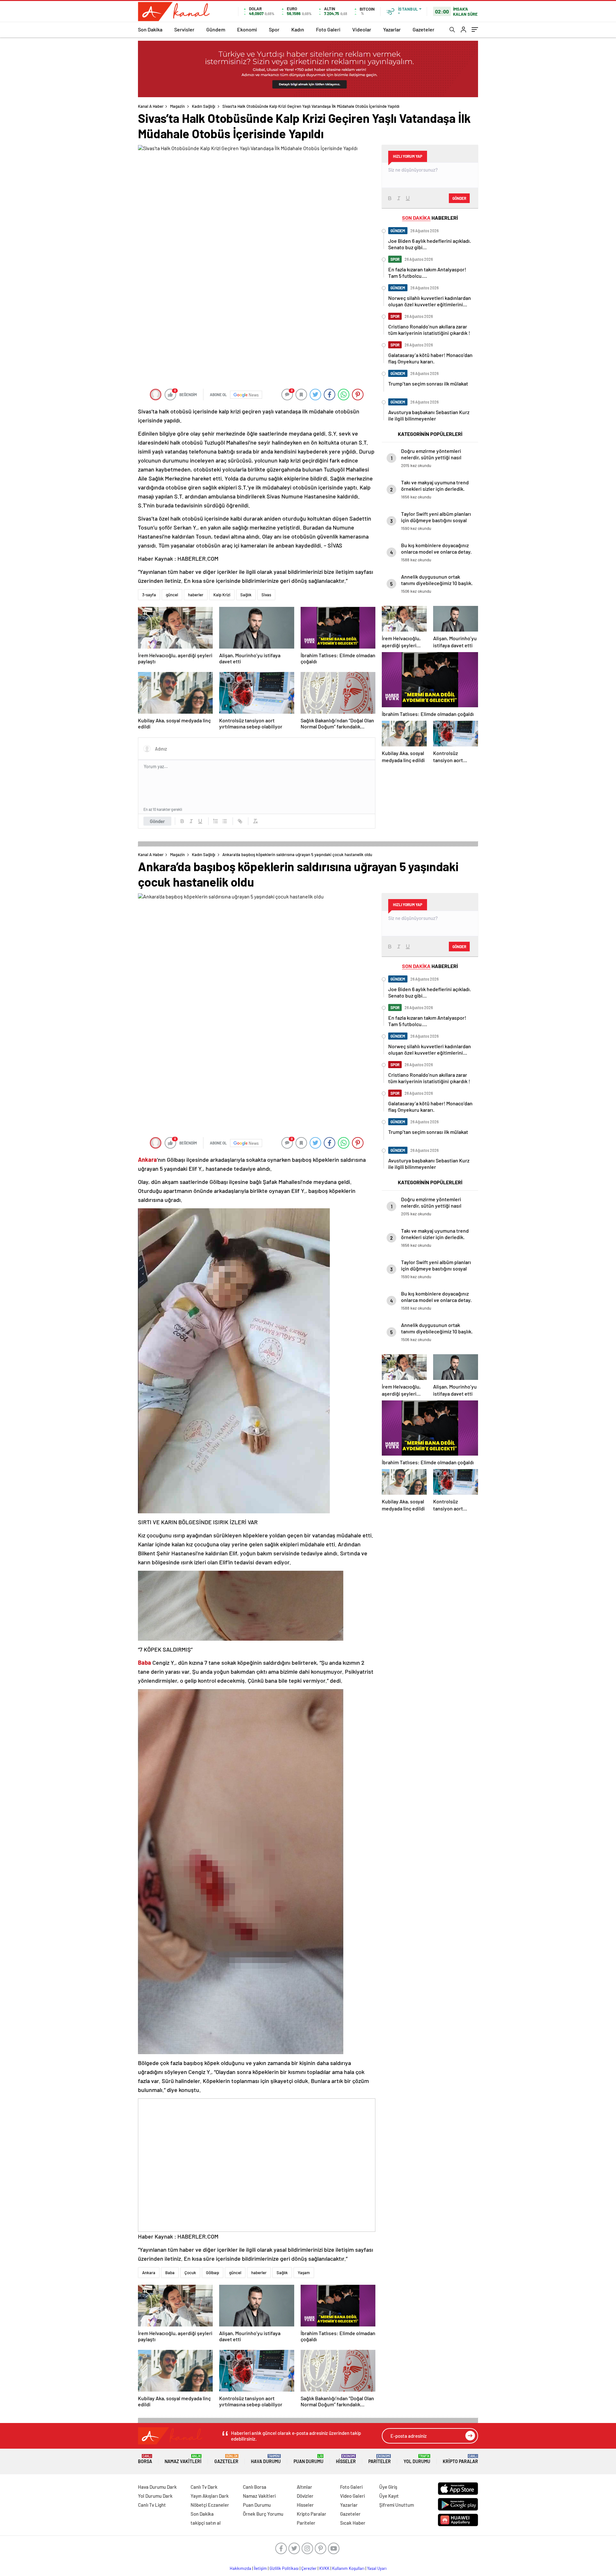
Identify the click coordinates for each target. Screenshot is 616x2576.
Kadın (298, 29)
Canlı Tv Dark (204, 2487)
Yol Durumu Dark (155, 2496)
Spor (274, 29)
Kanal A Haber (151, 106)
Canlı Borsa (255, 2487)
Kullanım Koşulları (348, 2568)
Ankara (149, 2273)
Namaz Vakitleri (183, 2459)
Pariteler (380, 2459)
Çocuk (190, 2273)
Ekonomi (247, 29)
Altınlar (304, 2487)
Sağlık (246, 595)
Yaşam (304, 2273)
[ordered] (216, 821)
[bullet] (225, 821)
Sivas (266, 595)
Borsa (145, 2459)
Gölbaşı (213, 2273)
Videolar (362, 29)
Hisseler (346, 2459)
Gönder (157, 821)
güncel (172, 595)
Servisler (184, 29)
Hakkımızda (240, 2568)
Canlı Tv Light (152, 2505)
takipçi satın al (206, 2523)
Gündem (216, 29)
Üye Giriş (388, 2487)
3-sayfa (149, 595)
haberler (196, 595)
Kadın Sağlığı (204, 106)
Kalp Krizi (222, 595)
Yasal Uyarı (377, 2568)
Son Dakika (150, 29)
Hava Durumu (266, 2459)
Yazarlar (392, 29)
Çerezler (309, 2568)
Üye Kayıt (389, 2496)
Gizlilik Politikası (284, 2568)
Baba (170, 2273)
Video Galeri (352, 2496)
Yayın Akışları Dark (210, 2496)
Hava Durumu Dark (157, 2487)
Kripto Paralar (460, 2459)
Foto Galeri (328, 29)
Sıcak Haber (353, 2523)
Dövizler (305, 2496)
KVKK (324, 2568)
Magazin (177, 106)
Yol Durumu (417, 2459)
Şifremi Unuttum (397, 2505)
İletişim (260, 2568)
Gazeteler (424, 29)
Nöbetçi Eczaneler (210, 2505)
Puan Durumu (308, 2459)
